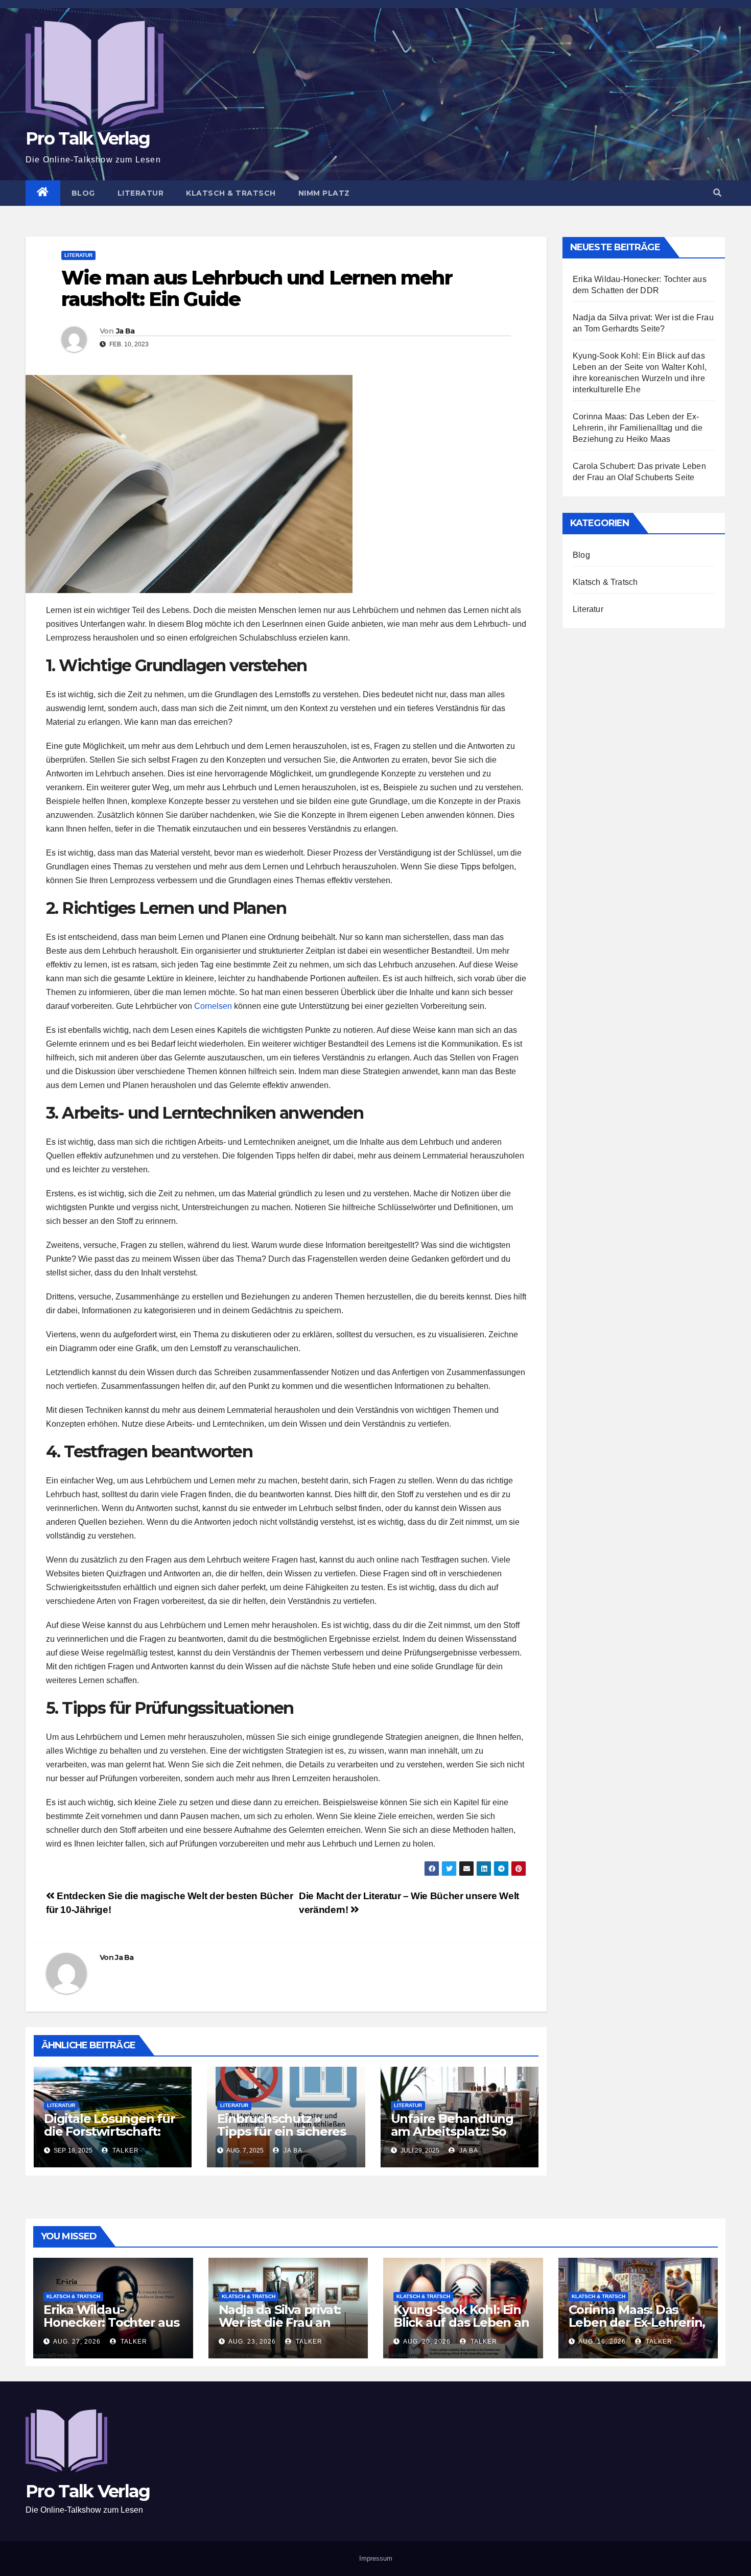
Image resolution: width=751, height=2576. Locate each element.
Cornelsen (213, 1006)
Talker (125, 2150)
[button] (717, 193)
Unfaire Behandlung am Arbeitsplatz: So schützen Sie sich (452, 2131)
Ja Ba (125, 331)
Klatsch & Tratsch (231, 193)
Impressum (376, 2558)
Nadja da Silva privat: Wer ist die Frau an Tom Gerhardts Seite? (284, 2322)
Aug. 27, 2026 (77, 2342)
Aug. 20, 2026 (427, 2342)
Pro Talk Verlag (88, 138)
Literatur (141, 193)
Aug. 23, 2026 (252, 2342)
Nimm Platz (324, 193)
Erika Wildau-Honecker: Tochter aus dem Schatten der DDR (111, 2329)
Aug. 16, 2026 (602, 2342)
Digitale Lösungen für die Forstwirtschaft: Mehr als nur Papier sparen (110, 2138)
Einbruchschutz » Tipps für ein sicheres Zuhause (281, 2131)
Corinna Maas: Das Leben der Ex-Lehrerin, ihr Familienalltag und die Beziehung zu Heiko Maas (638, 428)
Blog (83, 193)
